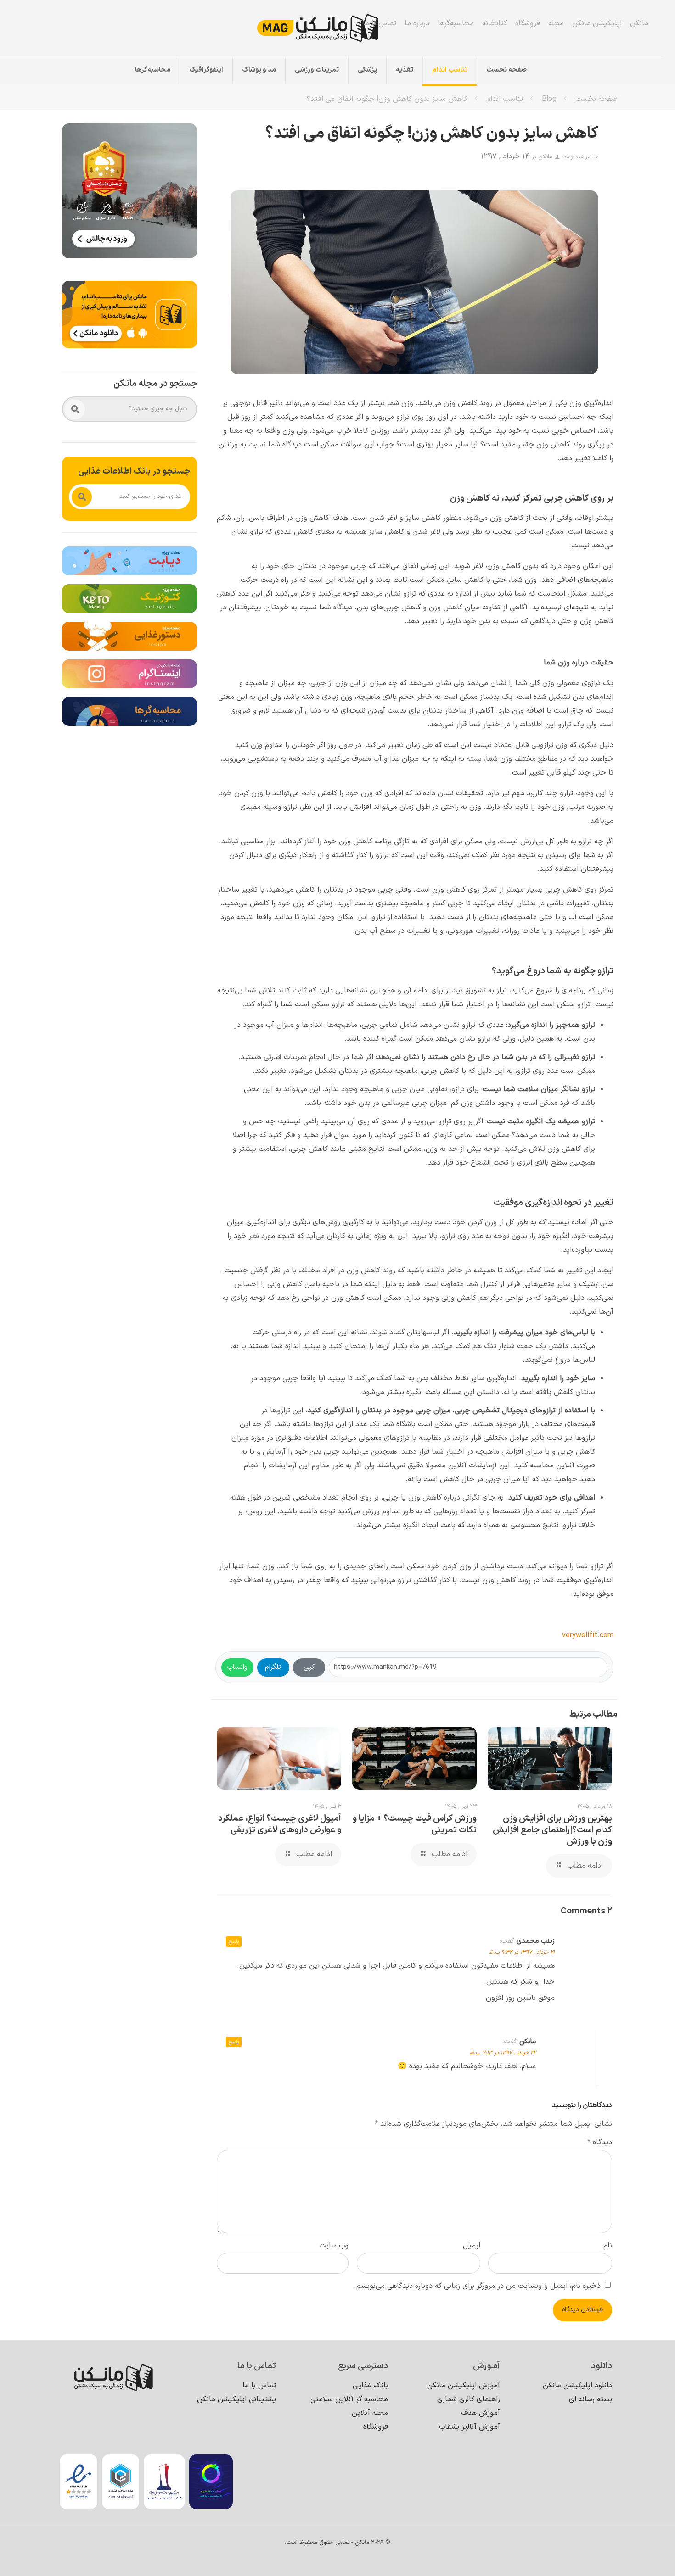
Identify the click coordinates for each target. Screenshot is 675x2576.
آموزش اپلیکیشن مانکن (464, 2386)
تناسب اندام (505, 99)
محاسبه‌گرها (456, 23)
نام (608, 2246)
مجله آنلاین (370, 2413)
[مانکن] (331, 28)
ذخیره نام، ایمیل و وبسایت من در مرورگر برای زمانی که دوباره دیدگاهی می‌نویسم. (477, 2286)
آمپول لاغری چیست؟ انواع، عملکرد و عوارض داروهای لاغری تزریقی (280, 1824)
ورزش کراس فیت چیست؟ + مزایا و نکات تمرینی (415, 1824)
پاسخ (234, 1942)
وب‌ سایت (334, 2246)
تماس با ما (380, 23)
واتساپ (237, 1667)
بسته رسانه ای (591, 2399)
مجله (556, 23)
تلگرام (273, 1667)
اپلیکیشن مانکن (597, 23)
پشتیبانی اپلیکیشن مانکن (236, 2399)
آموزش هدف (481, 2413)
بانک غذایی (370, 2386)
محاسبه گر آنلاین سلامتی (349, 2399)
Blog (549, 99)
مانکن (639, 23)
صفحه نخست (596, 99)
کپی (309, 1667)
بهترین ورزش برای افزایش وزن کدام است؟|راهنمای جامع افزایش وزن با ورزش (552, 1830)
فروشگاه (528, 23)
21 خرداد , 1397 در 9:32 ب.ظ (522, 1952)
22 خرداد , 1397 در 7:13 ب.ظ (503, 2053)
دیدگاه (600, 2142)
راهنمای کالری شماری (469, 2399)
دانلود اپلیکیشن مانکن (577, 2386)
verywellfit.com (588, 1635)
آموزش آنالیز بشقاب (470, 2427)
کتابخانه (495, 23)
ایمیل (472, 2246)
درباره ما (417, 23)
